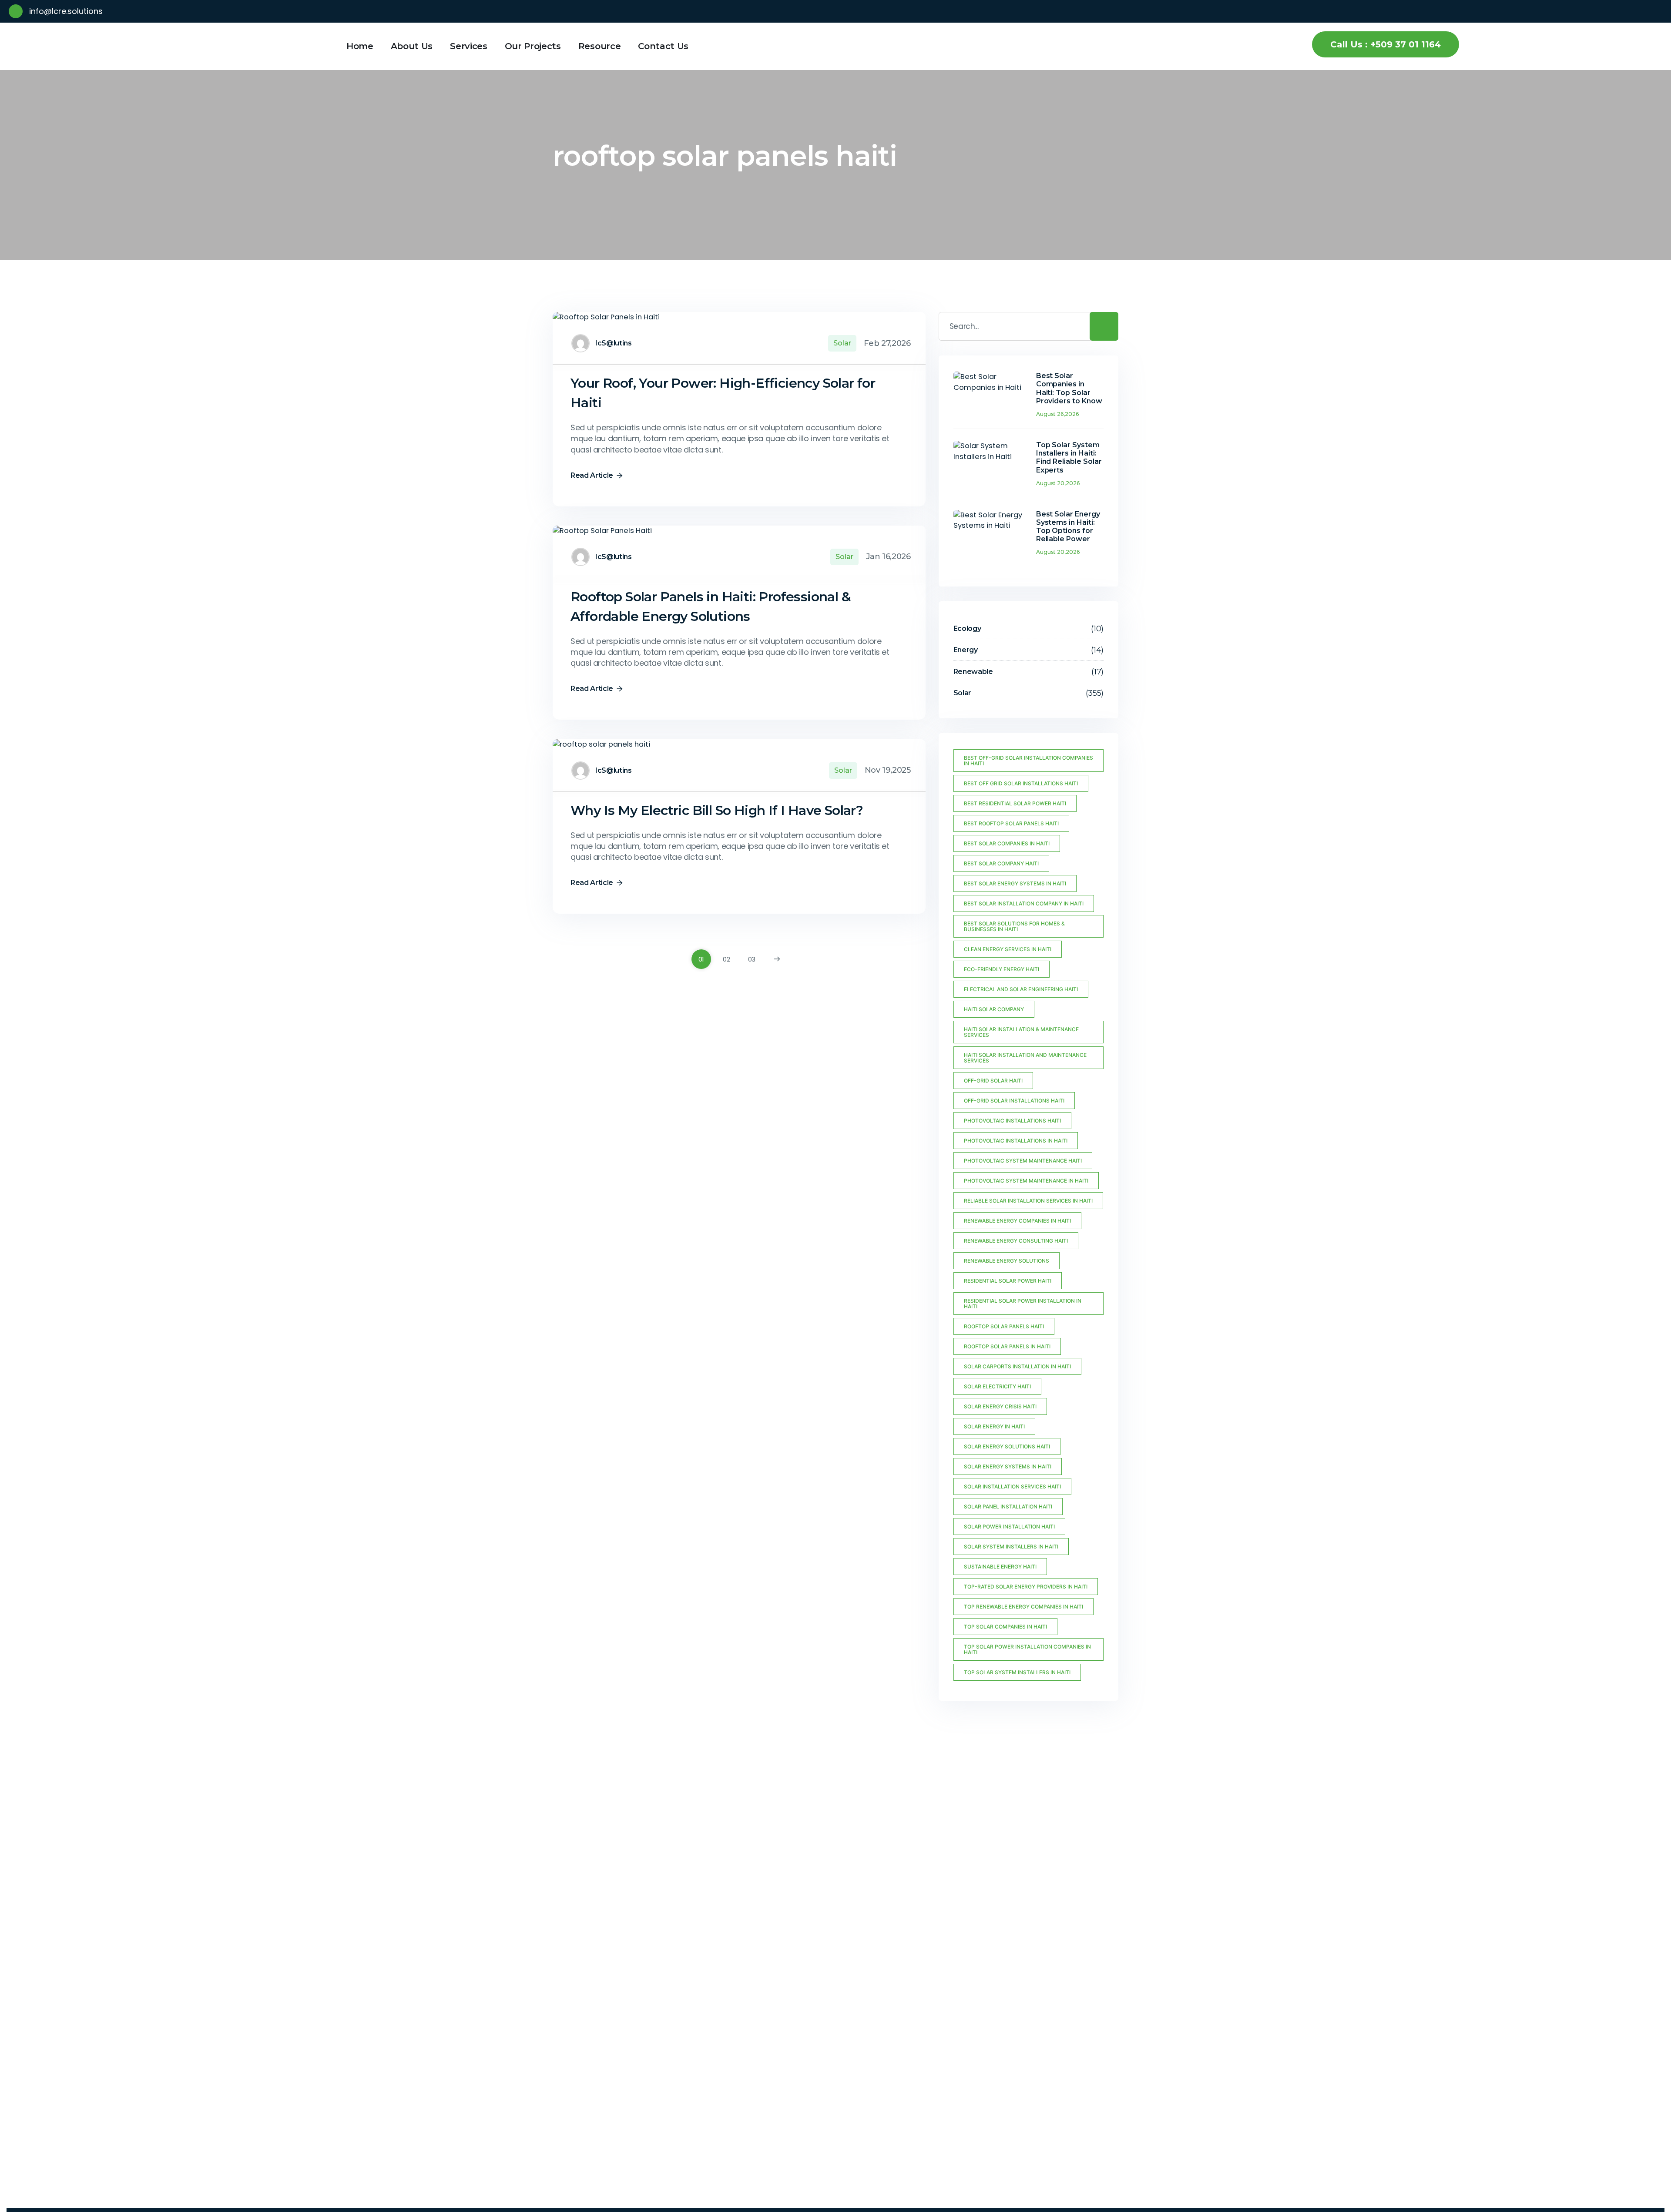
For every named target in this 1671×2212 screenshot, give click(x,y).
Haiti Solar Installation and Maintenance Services (1025, 1058)
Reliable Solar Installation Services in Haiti (1028, 1201)
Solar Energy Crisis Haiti (1000, 1406)
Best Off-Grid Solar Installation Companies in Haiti (1028, 761)
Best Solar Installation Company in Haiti (1024, 903)
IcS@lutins (614, 343)
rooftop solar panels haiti (1004, 1326)
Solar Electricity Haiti (997, 1386)
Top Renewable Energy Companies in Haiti (1023, 1607)
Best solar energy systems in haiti (1015, 883)
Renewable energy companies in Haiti (1017, 1221)
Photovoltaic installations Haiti (1012, 1121)
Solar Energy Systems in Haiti (1008, 1466)
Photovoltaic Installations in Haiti (1016, 1141)
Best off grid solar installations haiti (1021, 783)
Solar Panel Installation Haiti (1008, 1507)
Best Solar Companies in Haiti (1007, 843)
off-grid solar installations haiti (1014, 1101)
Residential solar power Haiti (1008, 1281)
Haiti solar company (994, 1009)
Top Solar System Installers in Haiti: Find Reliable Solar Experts (1069, 457)
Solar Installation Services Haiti (1012, 1486)
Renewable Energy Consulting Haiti (1016, 1241)
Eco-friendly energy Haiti (1002, 969)
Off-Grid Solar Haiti (993, 1081)
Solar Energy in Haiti (994, 1426)
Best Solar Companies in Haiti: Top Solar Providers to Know (1069, 388)
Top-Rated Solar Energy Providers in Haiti (1026, 1587)
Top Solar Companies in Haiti (1005, 1627)
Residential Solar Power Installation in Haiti (1023, 1304)
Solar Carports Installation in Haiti (1017, 1366)
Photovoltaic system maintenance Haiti (1023, 1161)
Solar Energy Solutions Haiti (1007, 1446)
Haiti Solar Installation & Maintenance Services (1021, 1032)
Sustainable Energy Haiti (1000, 1567)
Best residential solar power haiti (1015, 803)
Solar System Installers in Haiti (1011, 1547)
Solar (842, 343)
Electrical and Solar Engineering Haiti (1021, 989)
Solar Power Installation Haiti (1009, 1527)
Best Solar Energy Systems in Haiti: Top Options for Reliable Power (1068, 527)
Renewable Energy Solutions (1007, 1261)
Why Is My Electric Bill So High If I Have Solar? (717, 810)
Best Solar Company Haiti (1001, 863)
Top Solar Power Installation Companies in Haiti (1027, 1649)
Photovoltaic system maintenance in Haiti (1026, 1181)
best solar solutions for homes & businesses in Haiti (1014, 926)
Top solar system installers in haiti (1017, 1672)
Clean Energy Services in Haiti (1008, 949)
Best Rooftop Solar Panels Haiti (1011, 823)
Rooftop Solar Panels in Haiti (1007, 1346)
